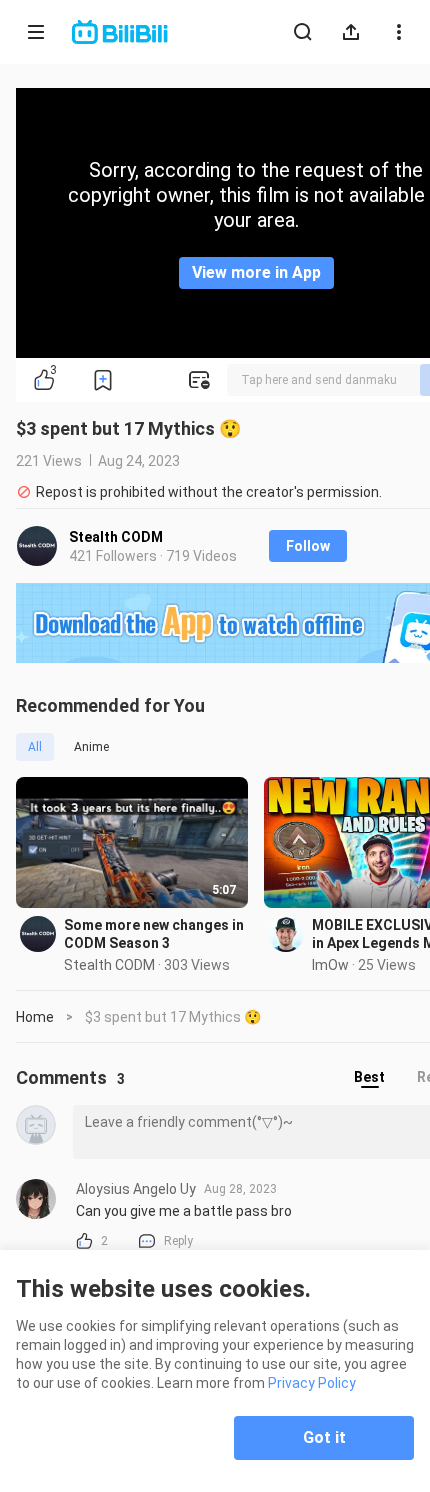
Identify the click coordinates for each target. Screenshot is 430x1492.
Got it (324, 1437)
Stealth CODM (116, 537)
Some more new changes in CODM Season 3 (154, 934)
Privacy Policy (312, 1383)
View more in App (256, 272)
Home (35, 1017)
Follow (308, 546)
